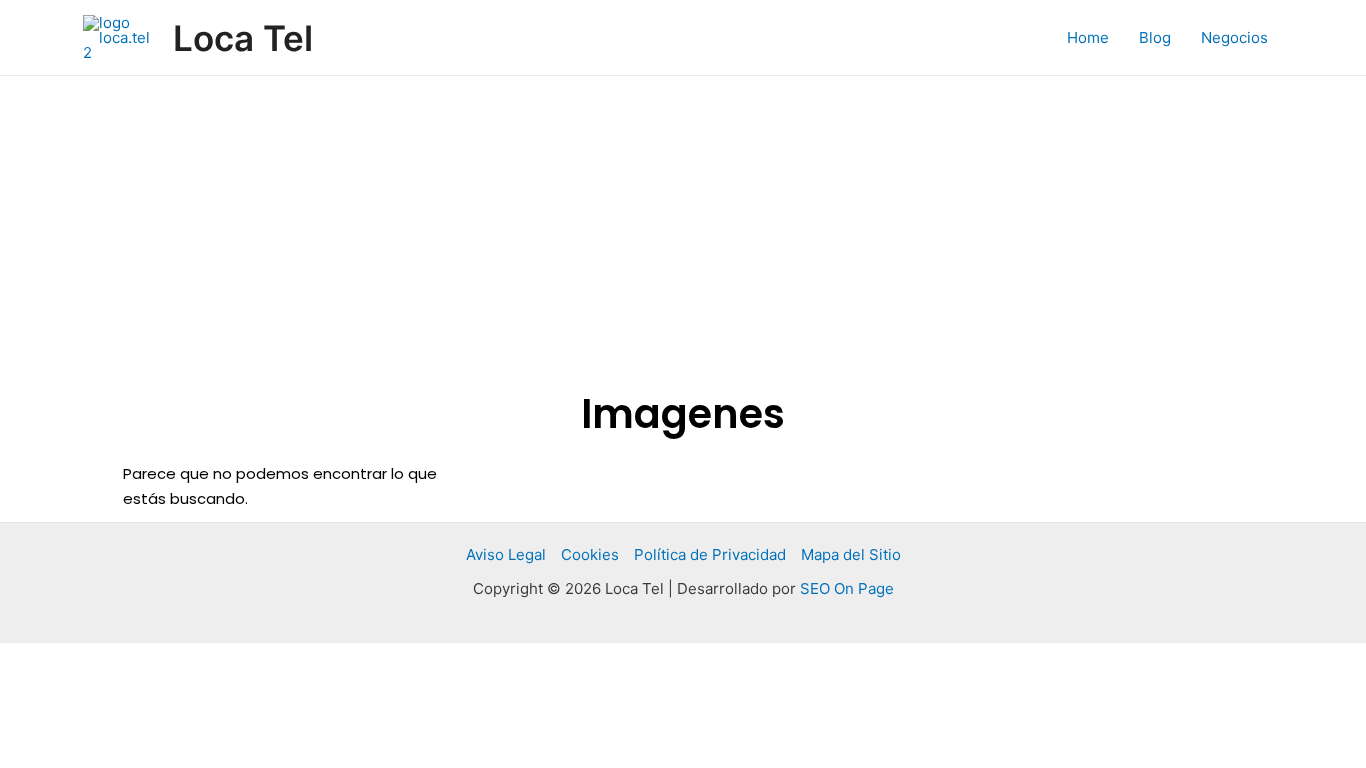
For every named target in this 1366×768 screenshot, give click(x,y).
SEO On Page (847, 588)
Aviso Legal (506, 554)
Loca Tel (243, 38)
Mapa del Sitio (851, 554)
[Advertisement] (683, 226)
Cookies (590, 554)
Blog (1155, 37)
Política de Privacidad (710, 554)
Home (1088, 37)
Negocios (1234, 37)
